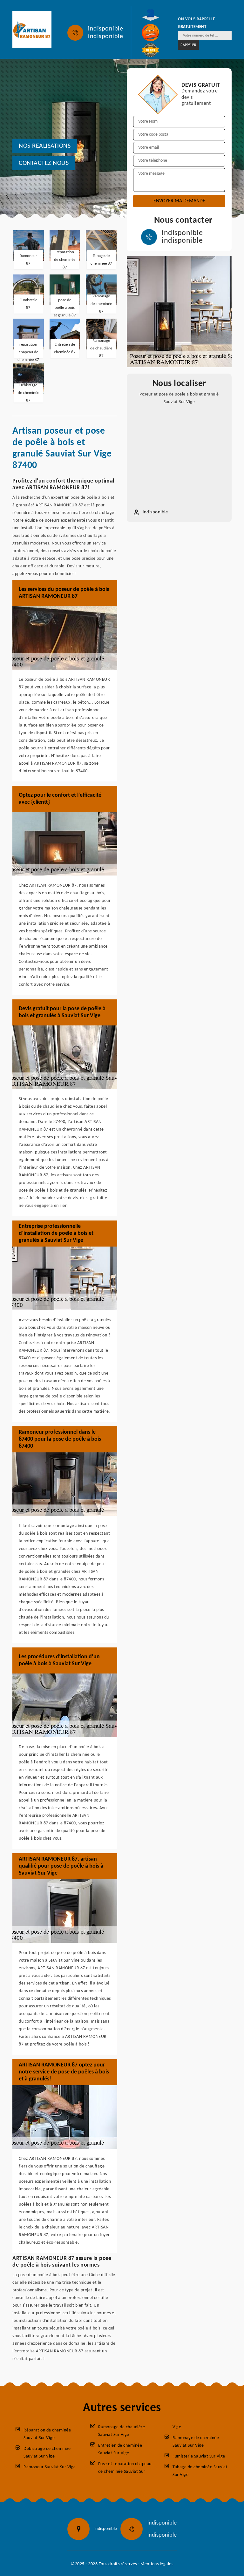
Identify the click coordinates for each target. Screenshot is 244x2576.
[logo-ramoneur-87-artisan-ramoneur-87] (32, 29)
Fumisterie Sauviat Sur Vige (199, 2456)
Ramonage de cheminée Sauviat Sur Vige (196, 2442)
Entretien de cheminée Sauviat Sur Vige (120, 2449)
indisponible (105, 29)
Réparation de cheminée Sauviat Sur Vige (47, 2434)
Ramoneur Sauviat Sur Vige (50, 2467)
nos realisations (45, 146)
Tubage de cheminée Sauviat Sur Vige (200, 2471)
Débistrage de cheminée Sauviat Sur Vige (47, 2453)
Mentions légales (157, 2564)
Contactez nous (44, 163)
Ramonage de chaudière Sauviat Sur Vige (122, 2431)
